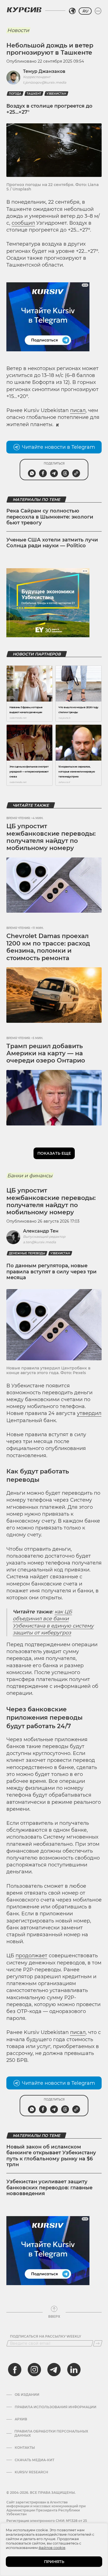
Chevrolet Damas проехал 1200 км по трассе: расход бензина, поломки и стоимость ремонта (48, 947)
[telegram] (54, 2370)
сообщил (23, 223)
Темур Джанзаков (44, 71)
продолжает (31, 1956)
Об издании (27, 2395)
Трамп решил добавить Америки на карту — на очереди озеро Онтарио (46, 1053)
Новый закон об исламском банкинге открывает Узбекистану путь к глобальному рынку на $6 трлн (51, 2156)
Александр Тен (41, 1231)
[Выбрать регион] (72, 11)
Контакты (25, 2448)
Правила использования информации (56, 2407)
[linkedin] (74, 2370)
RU (85, 11)
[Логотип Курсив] (24, 10)
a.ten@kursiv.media (39, 1242)
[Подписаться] (98, 2343)
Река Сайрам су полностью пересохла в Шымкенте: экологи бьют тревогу (50, 517)
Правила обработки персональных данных (51, 2433)
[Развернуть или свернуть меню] (98, 11)
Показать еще (54, 1153)
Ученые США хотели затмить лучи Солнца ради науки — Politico (52, 543)
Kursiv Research (31, 2472)
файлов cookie (52, 2548)
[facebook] (15, 2370)
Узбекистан (56, 94)
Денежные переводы (27, 1253)
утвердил (89, 1413)
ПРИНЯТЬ (54, 2562)
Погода (15, 94)
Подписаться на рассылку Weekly (46, 2336)
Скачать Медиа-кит (34, 2460)
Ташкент (34, 94)
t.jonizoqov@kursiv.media (45, 82)
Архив (21, 2419)
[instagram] (34, 2370)
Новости (18, 30)
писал (78, 410)
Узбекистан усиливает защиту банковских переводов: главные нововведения (49, 2188)
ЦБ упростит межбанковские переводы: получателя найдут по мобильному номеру (51, 837)
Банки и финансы (30, 1176)
